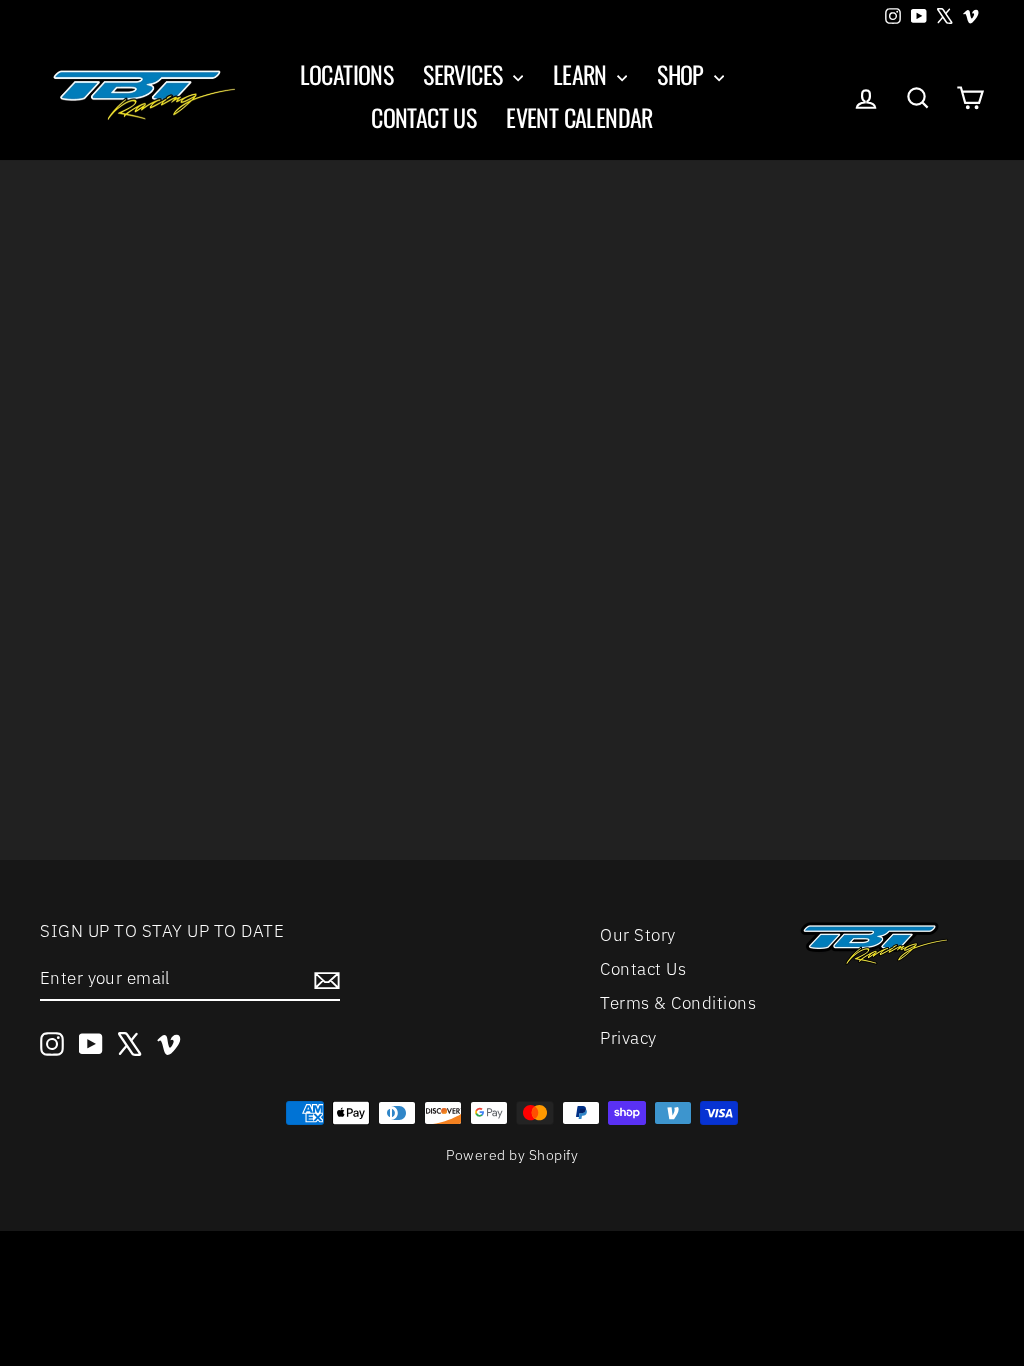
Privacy (628, 1038)
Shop (683, 74)
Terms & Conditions (678, 1003)
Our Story (638, 935)
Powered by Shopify (512, 1155)
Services (465, 74)
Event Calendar (579, 117)
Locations (347, 74)
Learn (582, 74)
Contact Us (423, 117)
